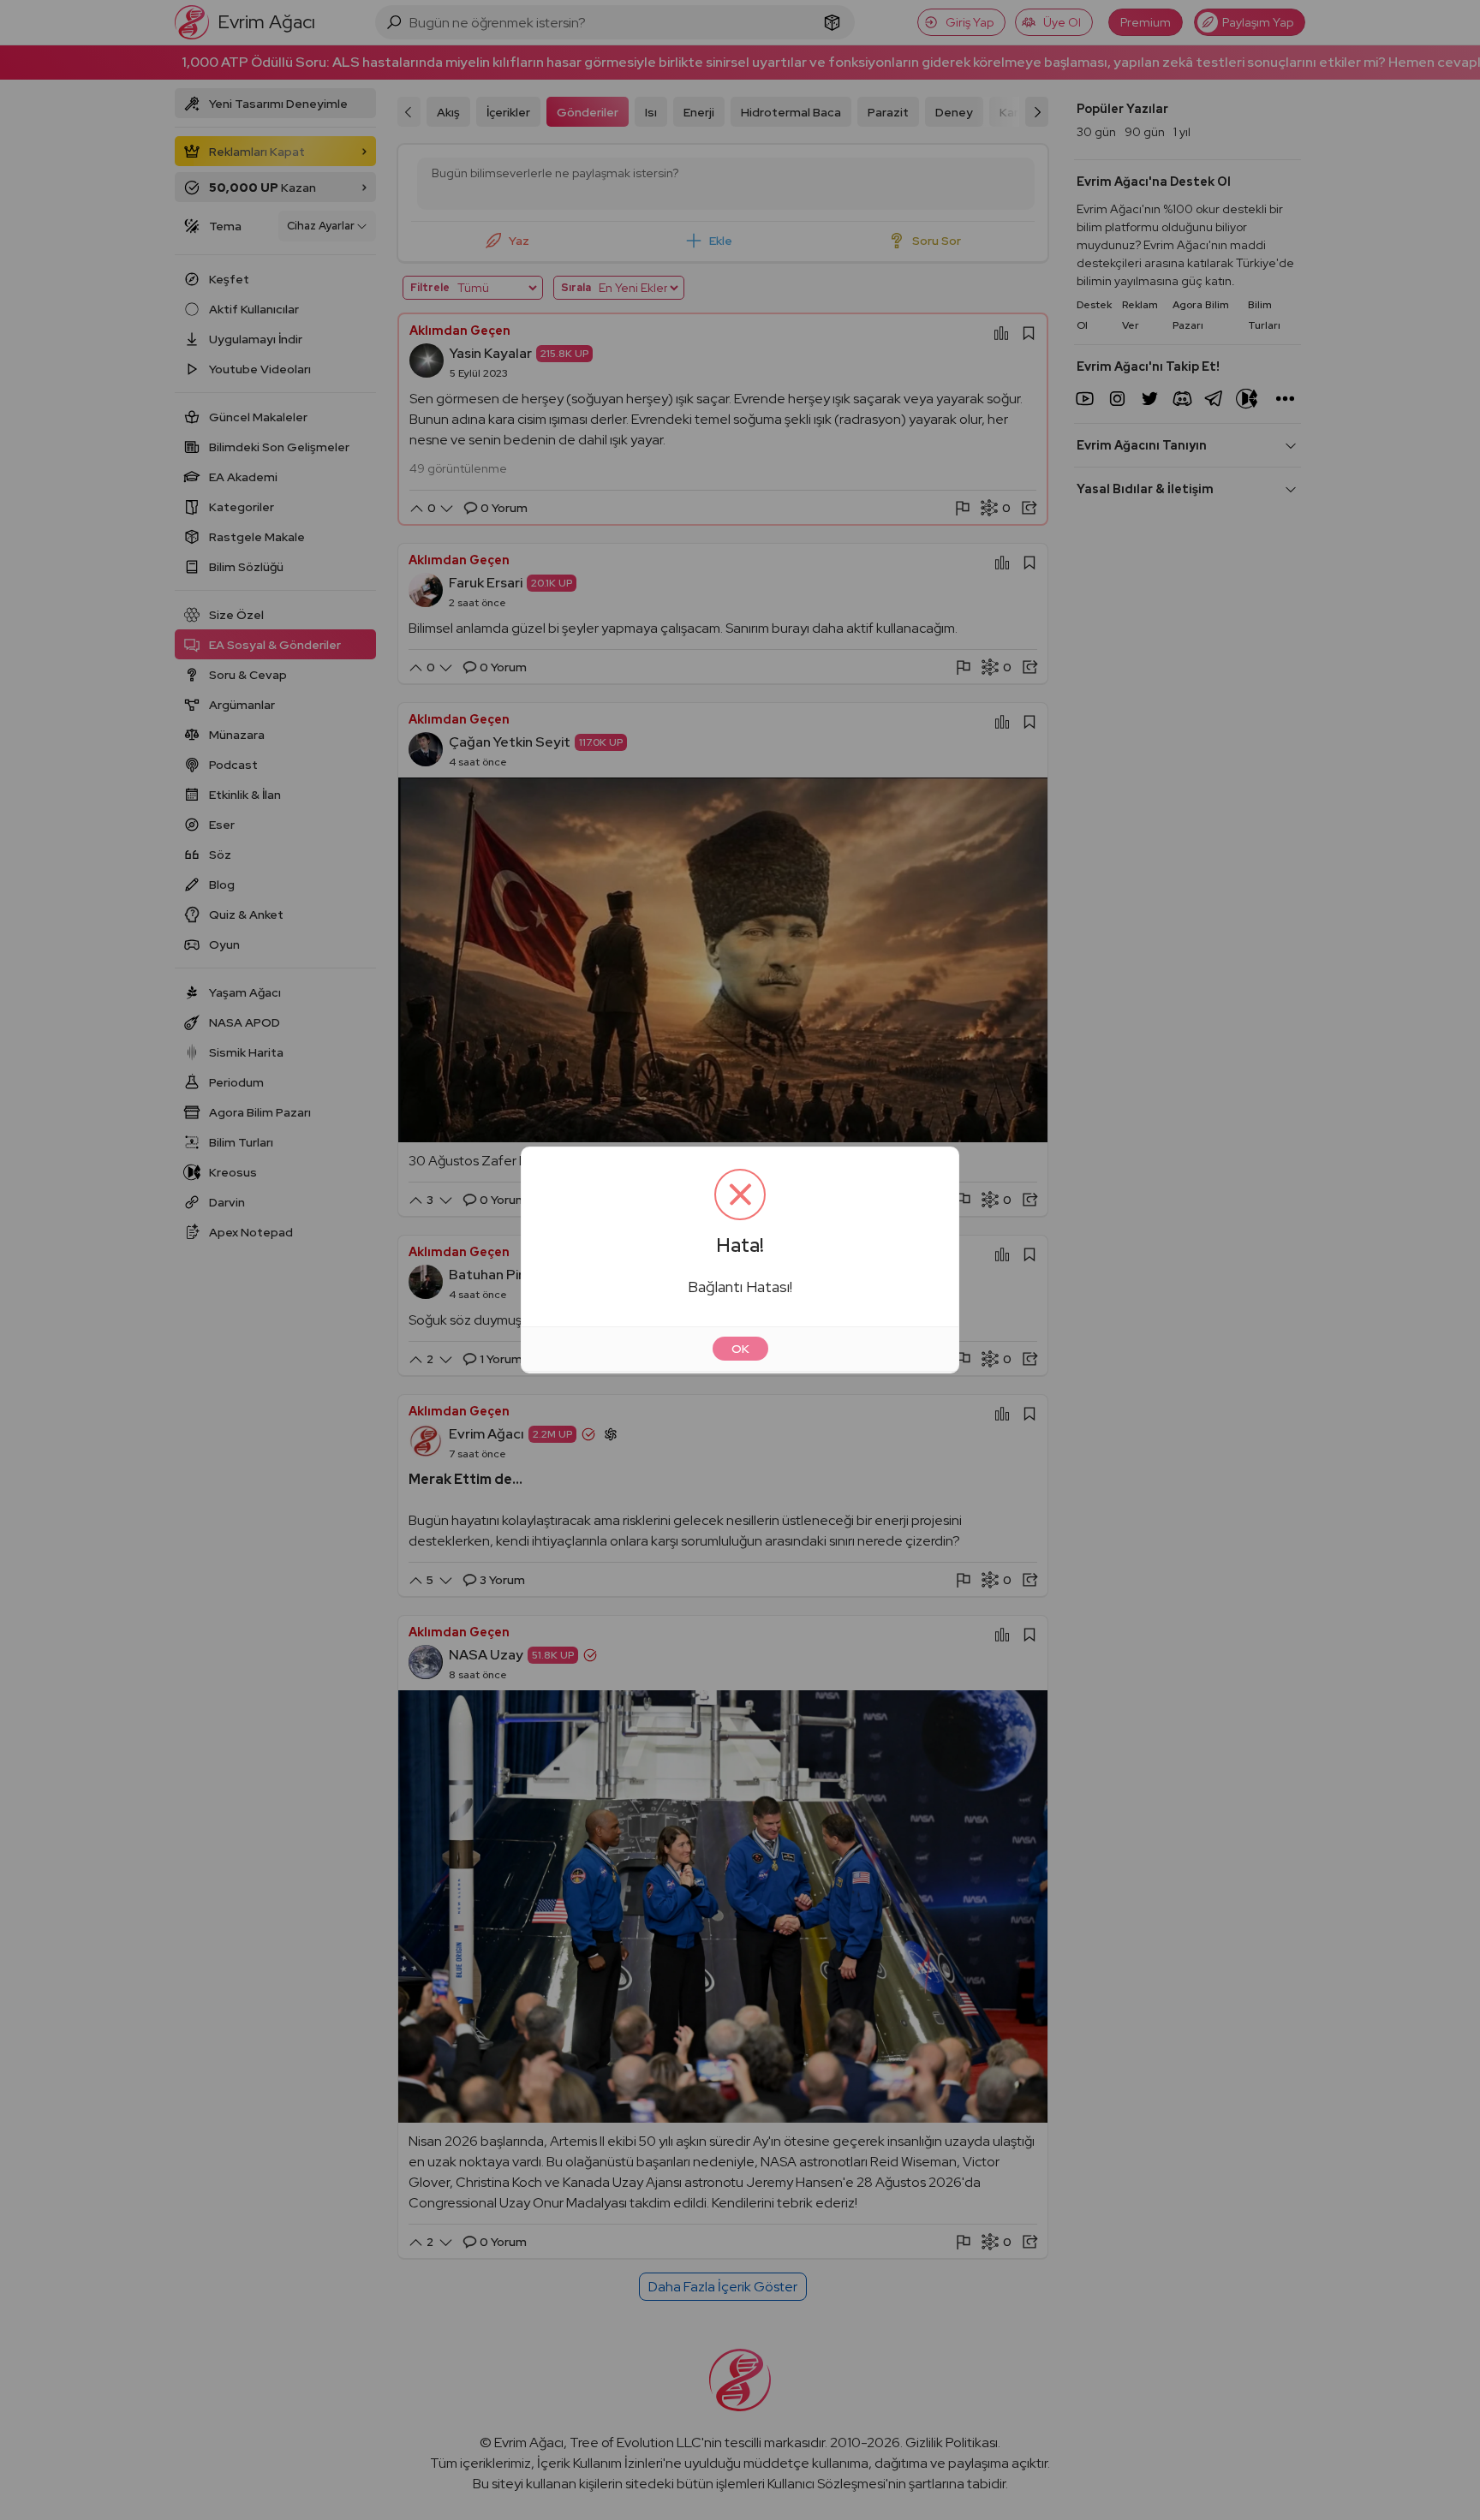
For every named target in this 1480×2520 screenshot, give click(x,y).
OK (740, 1349)
